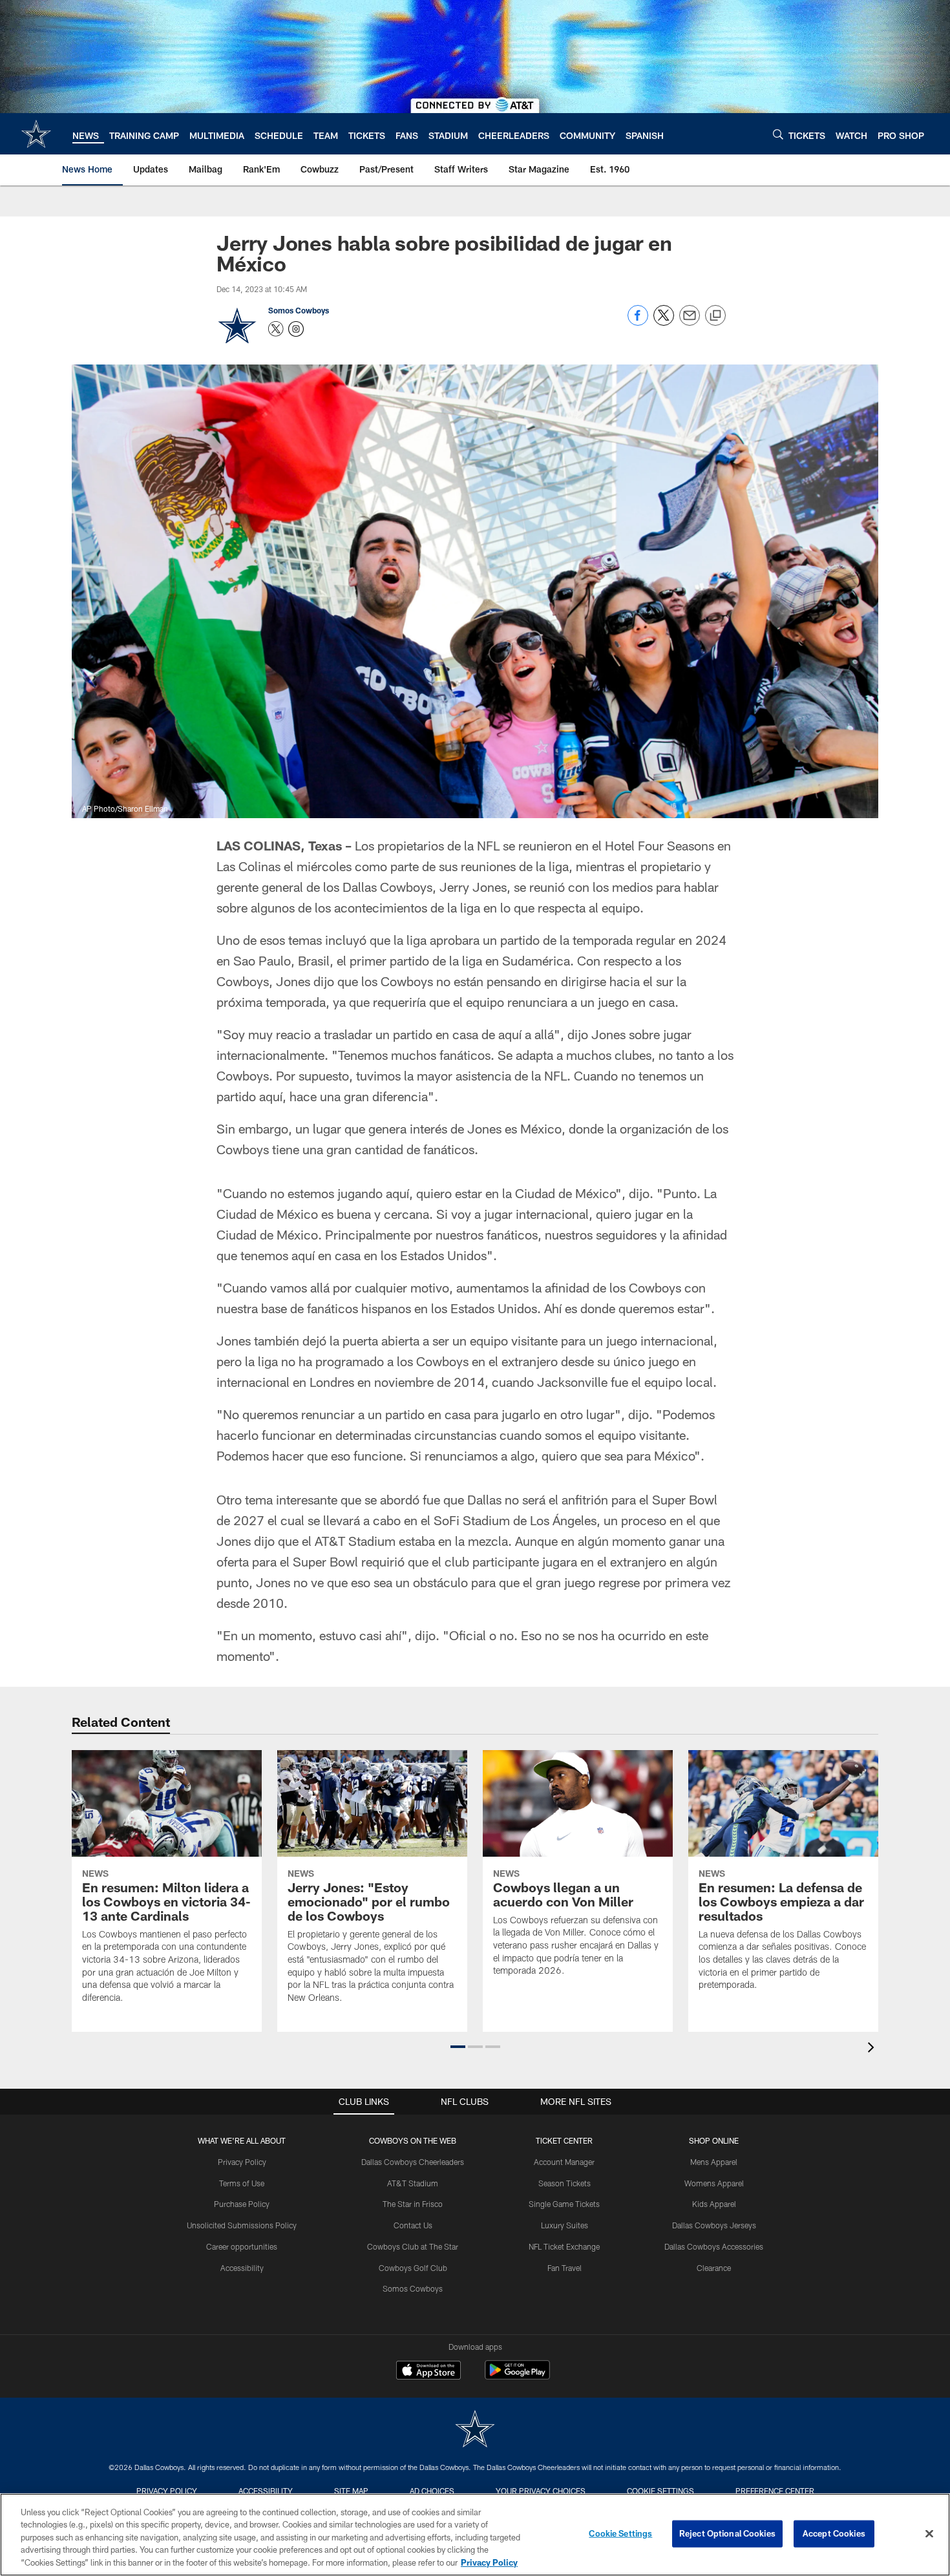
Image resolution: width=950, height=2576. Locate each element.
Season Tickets (565, 2183)
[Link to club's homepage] (36, 134)
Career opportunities (242, 2246)
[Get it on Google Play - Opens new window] (517, 2377)
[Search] (778, 134)
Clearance (714, 2268)
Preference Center (775, 2491)
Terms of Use (242, 2183)
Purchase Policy (242, 2204)
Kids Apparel (714, 2204)
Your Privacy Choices (541, 2491)
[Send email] (690, 322)
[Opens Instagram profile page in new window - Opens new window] (296, 329)
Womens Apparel (714, 2183)
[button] (458, 2047)
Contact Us (413, 2225)
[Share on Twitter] (664, 322)
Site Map (351, 2491)
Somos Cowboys (299, 310)
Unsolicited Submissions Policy (242, 2225)
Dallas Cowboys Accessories (714, 2246)
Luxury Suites (565, 2225)
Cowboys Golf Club (413, 2268)
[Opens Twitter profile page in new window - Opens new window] (276, 329)
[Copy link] (715, 316)
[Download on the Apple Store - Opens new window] (428, 2372)
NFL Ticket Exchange (564, 2246)
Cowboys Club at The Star (413, 2246)
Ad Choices (432, 2491)
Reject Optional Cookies (727, 2533)
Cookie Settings (660, 2491)
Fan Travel (565, 2268)
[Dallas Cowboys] (475, 2430)
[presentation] (873, 2049)
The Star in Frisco (413, 2204)
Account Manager (564, 2162)
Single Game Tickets (564, 2204)
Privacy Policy (242, 2162)
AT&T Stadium (413, 2183)
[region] (475, 2535)
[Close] (929, 2534)
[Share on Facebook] (638, 322)
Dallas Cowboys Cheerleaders (413, 2162)
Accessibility (242, 2268)
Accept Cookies (834, 2533)
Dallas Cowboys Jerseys (714, 2225)
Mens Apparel (714, 2162)
